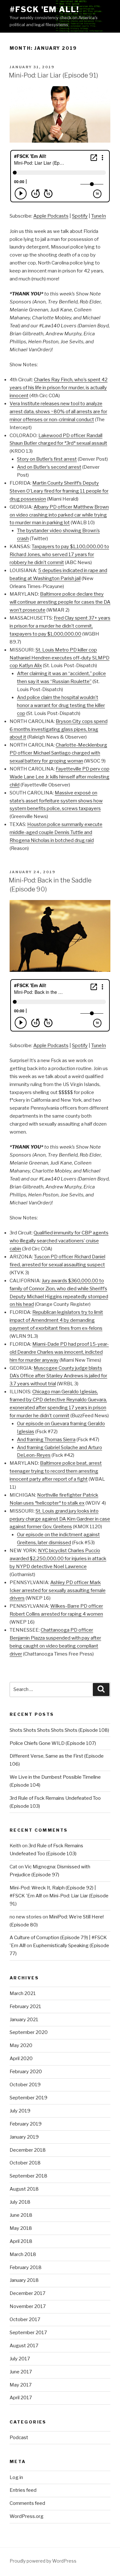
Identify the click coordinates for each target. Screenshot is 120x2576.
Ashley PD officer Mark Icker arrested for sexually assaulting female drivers (58, 1590)
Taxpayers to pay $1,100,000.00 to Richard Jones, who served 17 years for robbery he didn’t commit (59, 555)
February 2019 (26, 2124)
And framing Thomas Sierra (46, 1440)
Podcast (19, 2438)
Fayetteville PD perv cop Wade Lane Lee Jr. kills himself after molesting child (60, 777)
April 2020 (21, 2059)
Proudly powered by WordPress (43, 2561)
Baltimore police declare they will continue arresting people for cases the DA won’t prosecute (60, 602)
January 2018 (24, 2280)
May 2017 (21, 2385)
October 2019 (25, 2085)
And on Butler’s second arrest (49, 467)
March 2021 (23, 1993)
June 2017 (21, 2372)
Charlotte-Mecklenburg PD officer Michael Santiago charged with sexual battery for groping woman (58, 753)
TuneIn (99, 216)
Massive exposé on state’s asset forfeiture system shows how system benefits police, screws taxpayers (56, 801)
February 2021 (25, 2006)
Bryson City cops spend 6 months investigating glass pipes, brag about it (59, 729)
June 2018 (21, 2215)
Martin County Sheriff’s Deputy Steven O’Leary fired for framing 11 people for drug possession (59, 491)
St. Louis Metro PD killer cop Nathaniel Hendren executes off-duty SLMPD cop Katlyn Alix (60, 658)
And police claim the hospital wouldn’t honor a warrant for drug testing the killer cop (61, 705)
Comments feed (27, 2503)
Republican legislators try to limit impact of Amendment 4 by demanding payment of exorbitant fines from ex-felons (56, 1320)
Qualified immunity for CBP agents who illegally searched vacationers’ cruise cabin (59, 1241)
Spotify (80, 216)
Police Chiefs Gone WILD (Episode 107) (53, 1743)
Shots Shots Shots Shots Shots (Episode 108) (59, 1730)
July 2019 (20, 2111)
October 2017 (25, 2319)
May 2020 (21, 2045)
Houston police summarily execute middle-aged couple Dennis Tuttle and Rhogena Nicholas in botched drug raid (56, 832)
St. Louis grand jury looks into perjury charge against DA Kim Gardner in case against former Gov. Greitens (60, 1519)
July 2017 (20, 2359)
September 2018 (28, 2176)
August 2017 (24, 2346)
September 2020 (29, 2032)
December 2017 (28, 2293)
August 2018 (24, 2189)
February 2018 (26, 2267)
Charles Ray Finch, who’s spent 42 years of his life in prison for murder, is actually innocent (59, 388)
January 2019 (24, 2137)
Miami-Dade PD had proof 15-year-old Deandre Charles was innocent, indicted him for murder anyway (59, 1352)
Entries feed (23, 2490)
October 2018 (25, 2163)
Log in (16, 2477)
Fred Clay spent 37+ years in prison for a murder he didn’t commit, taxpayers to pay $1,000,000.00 (60, 626)
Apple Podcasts (51, 216)
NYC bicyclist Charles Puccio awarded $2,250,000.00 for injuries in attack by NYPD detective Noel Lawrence (58, 1559)
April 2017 (21, 2398)
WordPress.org (27, 2516)
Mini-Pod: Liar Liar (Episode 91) (54, 75)
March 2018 (23, 2254)
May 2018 (21, 2228)
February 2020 (26, 2072)
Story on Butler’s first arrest (47, 459)
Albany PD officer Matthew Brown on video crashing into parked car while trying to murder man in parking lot (59, 515)
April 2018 (21, 2241)
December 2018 (28, 2150)
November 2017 (28, 2306)
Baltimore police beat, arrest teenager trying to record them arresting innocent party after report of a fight (56, 1471)
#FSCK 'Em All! (44, 9)
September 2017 (28, 2333)
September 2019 (28, 2098)
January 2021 (24, 2020)
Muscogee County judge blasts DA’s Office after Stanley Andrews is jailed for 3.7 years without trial (58, 1376)
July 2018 (20, 2202)
